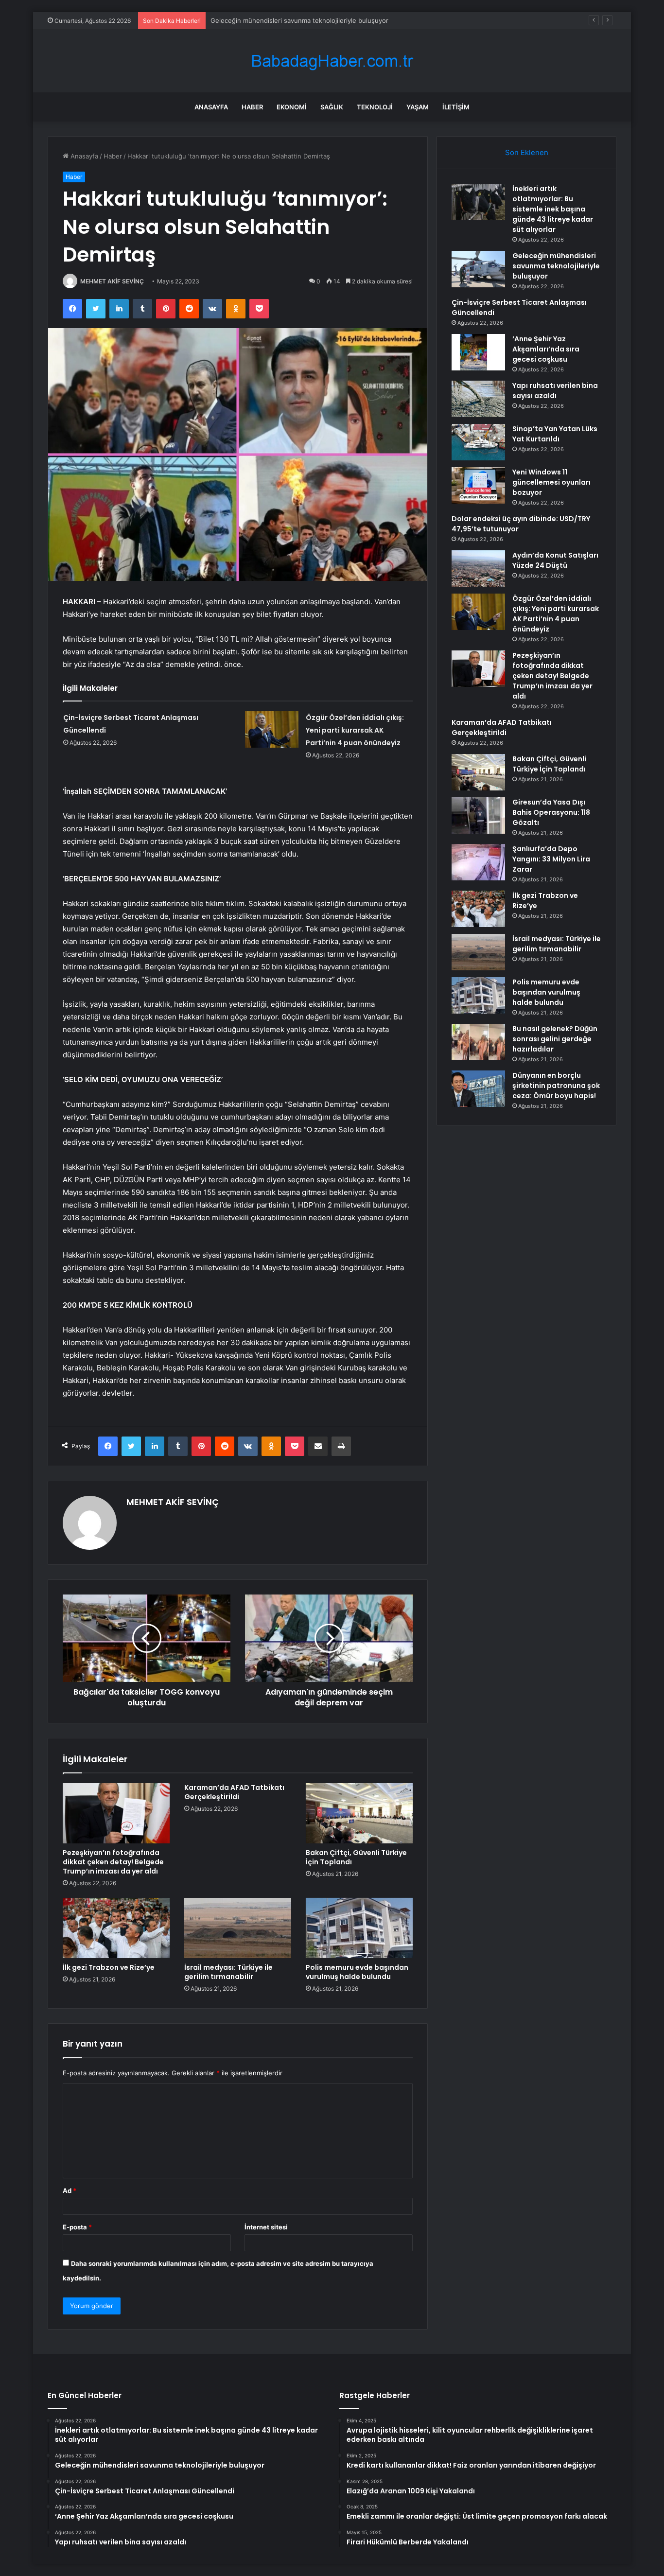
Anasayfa (211, 107)
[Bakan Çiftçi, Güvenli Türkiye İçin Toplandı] (359, 1813)
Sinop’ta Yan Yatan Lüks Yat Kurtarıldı (555, 434)
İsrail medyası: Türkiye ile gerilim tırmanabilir (228, 1972)
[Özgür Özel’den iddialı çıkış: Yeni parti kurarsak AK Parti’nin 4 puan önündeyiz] (272, 729)
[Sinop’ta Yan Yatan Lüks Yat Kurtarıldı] (478, 442)
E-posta (77, 2227)
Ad (70, 2190)
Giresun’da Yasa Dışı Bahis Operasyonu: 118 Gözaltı (551, 812)
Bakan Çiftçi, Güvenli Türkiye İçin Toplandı (356, 1857)
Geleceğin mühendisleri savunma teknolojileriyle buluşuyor (556, 266)
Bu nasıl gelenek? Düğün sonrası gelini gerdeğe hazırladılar (555, 1039)
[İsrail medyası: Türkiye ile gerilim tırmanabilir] (238, 1928)
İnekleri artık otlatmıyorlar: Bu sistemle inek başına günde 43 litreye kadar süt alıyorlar (553, 209)
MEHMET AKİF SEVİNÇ (112, 281)
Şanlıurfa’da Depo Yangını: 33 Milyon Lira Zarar (551, 859)
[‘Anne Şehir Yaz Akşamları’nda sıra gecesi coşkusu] (478, 352)
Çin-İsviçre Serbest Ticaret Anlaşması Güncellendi (286, 20)
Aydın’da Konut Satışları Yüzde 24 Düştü (555, 560)
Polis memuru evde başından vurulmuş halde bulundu (357, 1972)
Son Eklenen (527, 152)
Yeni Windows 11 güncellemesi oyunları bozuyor (551, 482)
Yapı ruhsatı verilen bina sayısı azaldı (555, 391)
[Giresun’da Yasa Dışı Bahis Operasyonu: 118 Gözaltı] (478, 815)
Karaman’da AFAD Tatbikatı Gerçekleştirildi (234, 1792)
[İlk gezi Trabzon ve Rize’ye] (116, 1928)
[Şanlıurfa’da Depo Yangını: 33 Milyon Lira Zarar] (478, 862)
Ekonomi (292, 107)
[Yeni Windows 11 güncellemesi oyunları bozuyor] (478, 485)
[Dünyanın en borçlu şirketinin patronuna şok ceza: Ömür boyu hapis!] (478, 1089)
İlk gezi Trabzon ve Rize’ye (109, 1967)
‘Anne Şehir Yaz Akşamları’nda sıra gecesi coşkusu (546, 349)
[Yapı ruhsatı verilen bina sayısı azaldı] (478, 399)
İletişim (456, 107)
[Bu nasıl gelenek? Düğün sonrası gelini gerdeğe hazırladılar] (478, 1042)
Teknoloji (375, 107)
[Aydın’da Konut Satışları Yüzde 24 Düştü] (478, 569)
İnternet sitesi (266, 2227)
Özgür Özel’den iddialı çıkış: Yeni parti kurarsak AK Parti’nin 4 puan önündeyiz (355, 730)
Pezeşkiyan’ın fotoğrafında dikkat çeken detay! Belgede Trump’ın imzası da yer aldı (113, 1862)
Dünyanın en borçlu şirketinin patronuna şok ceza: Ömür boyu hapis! (556, 1086)
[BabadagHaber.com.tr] (332, 61)
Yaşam (418, 107)
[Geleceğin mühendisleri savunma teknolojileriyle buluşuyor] (478, 269)
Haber (252, 107)
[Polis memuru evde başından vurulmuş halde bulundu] (359, 1928)
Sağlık (332, 107)
